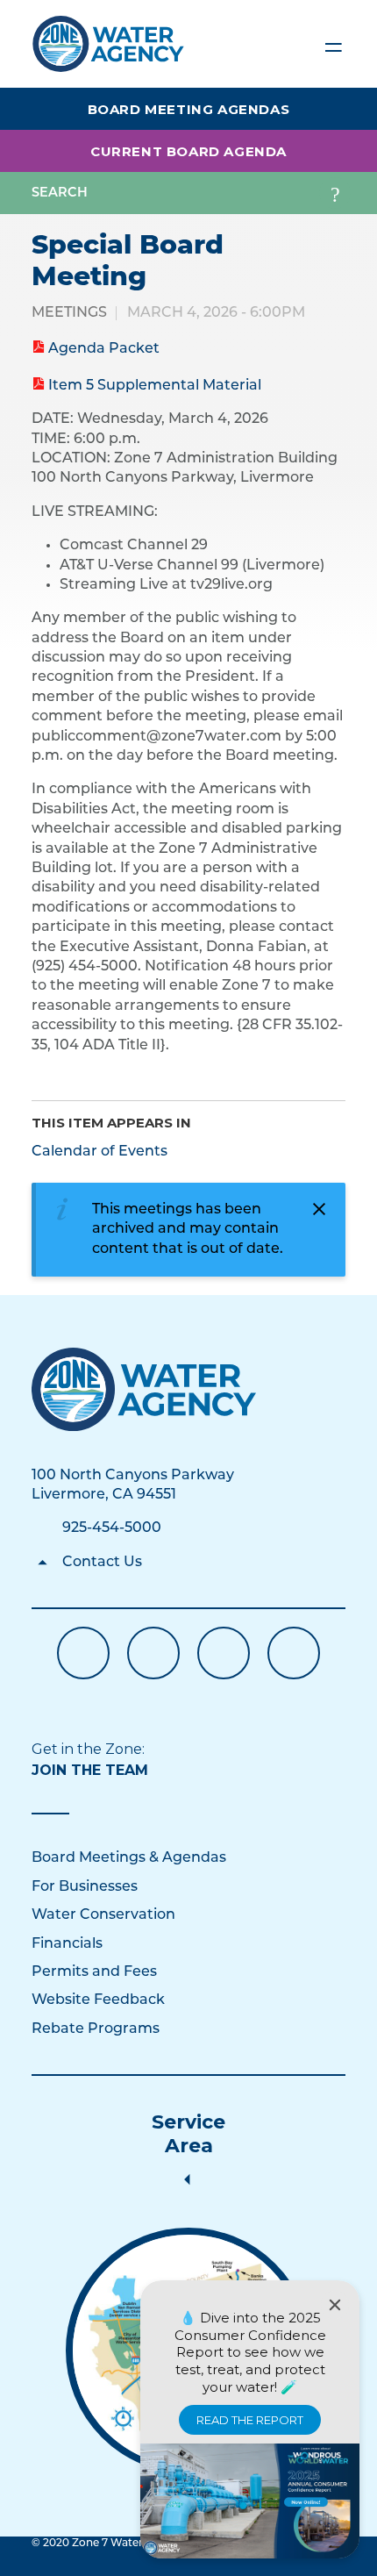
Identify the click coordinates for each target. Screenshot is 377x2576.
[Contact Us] (144, 1389)
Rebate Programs (96, 2029)
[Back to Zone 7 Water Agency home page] (108, 36)
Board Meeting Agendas (189, 109)
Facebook (83, 1653)
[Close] (335, 2305)
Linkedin (224, 1653)
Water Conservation (103, 1915)
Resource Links (294, 1653)
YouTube (153, 1653)
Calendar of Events (100, 1152)
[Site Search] (335, 193)
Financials (67, 1944)
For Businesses (85, 1887)
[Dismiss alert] (319, 1209)
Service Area (188, 2134)
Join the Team (90, 1770)
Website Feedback (98, 2000)
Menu (333, 44)
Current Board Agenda (188, 151)
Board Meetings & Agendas (129, 1858)
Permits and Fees (94, 1972)
